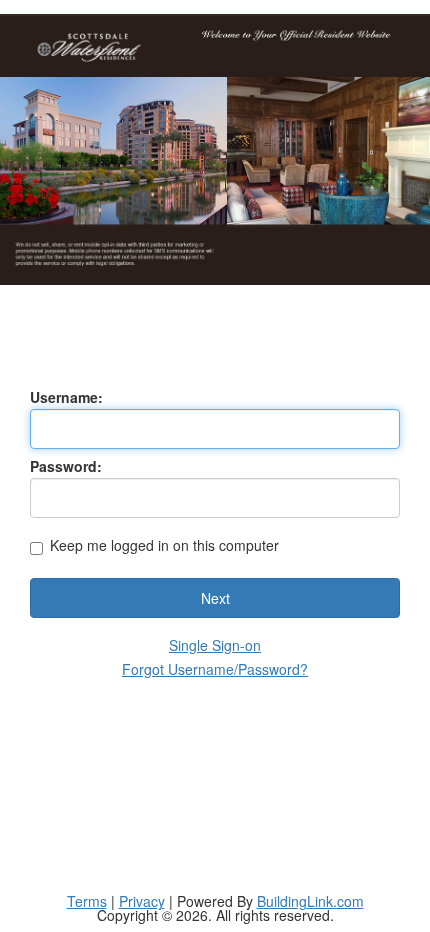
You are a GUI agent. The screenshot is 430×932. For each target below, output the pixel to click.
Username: (66, 397)
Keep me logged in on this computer (164, 546)
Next (215, 598)
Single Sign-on (215, 645)
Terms (87, 901)
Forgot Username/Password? (215, 669)
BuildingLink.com (310, 901)
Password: (66, 466)
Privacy (142, 901)
